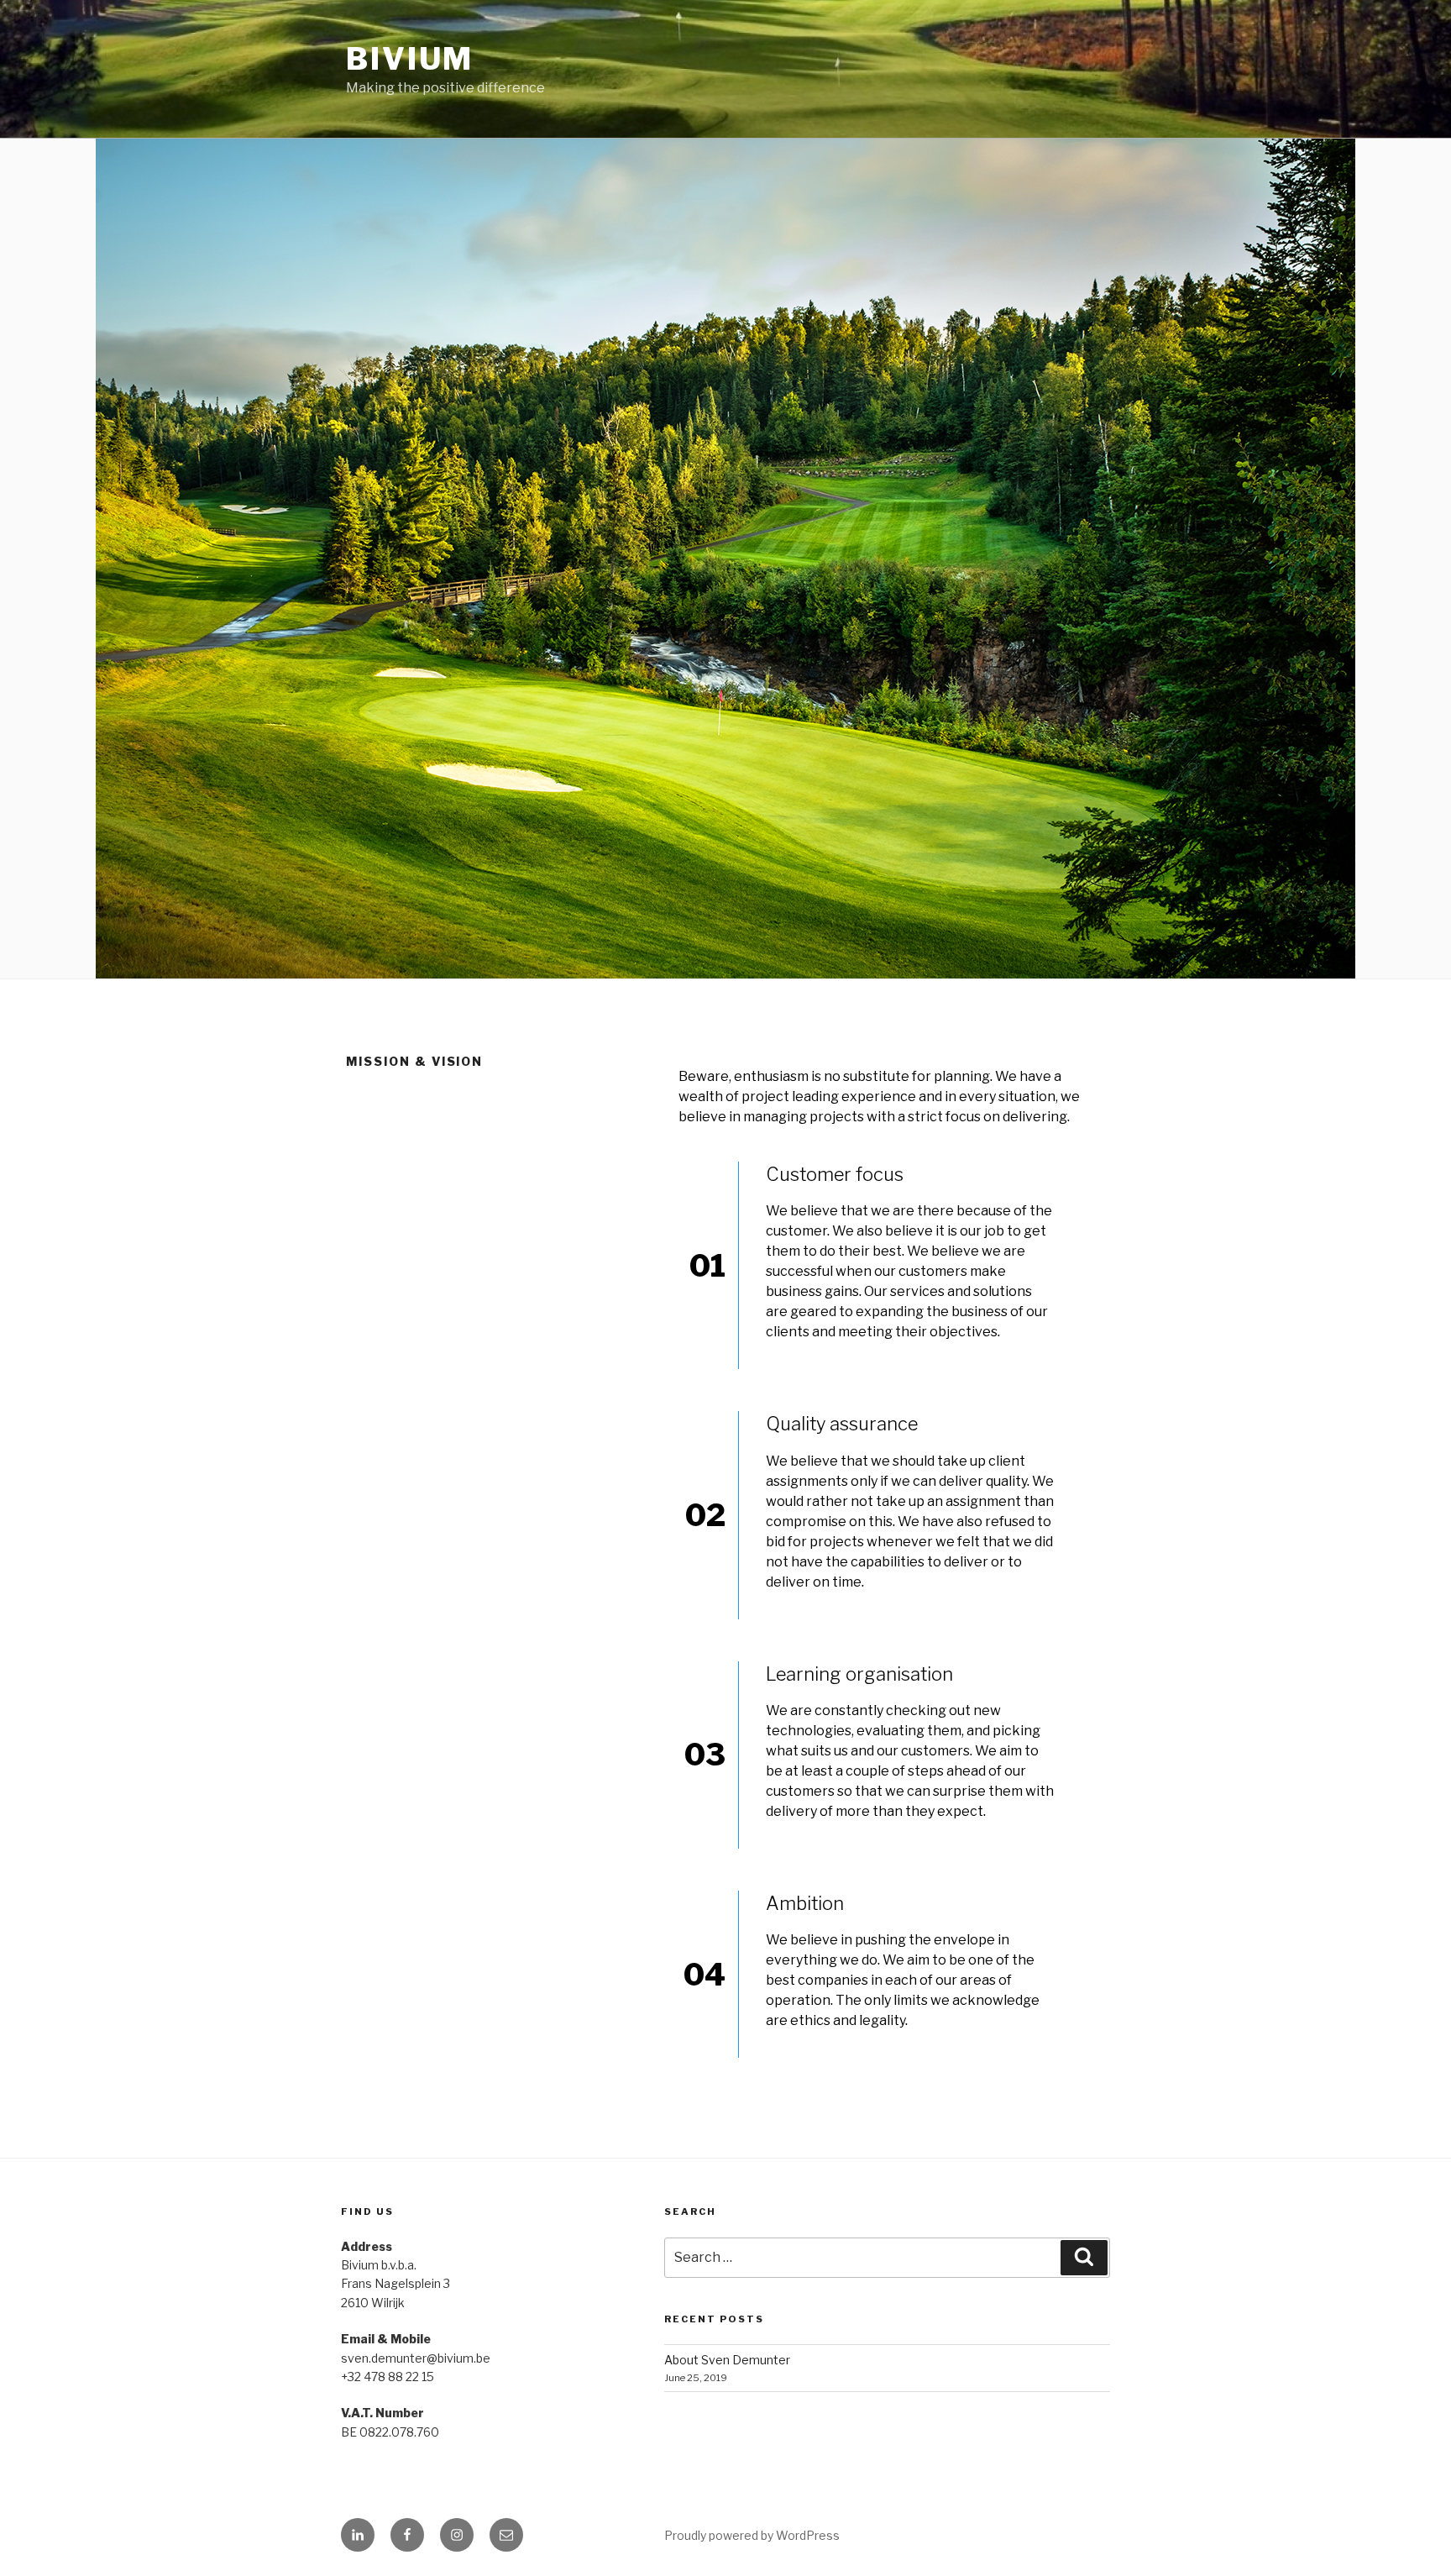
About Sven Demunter (727, 2360)
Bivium (410, 59)
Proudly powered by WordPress (752, 2535)
